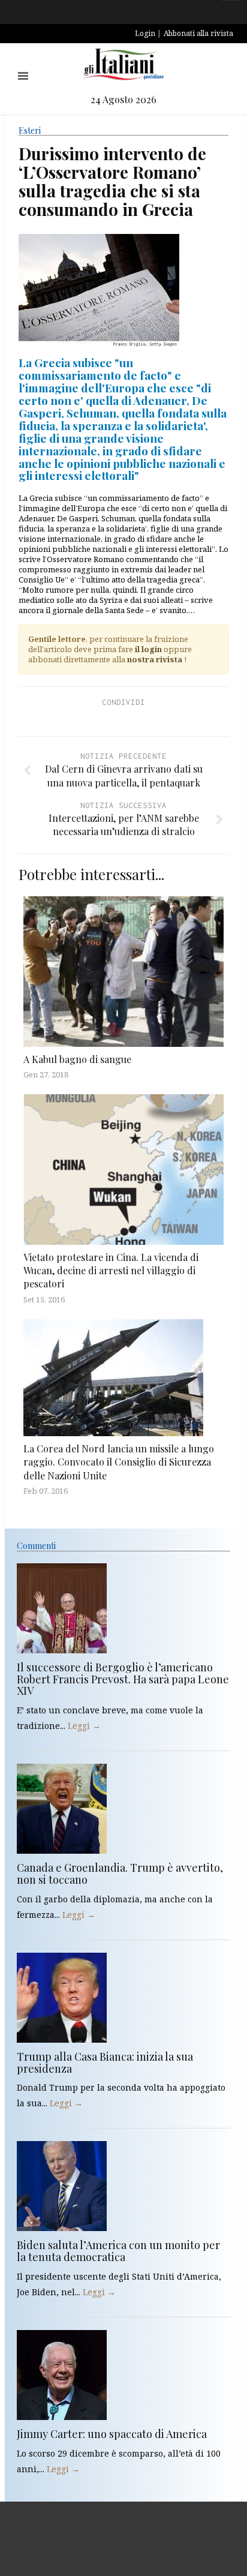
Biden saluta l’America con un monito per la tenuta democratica (118, 2251)
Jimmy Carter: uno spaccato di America (112, 2434)
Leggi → (84, 1726)
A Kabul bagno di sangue (77, 1059)
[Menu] (23, 76)
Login (145, 33)
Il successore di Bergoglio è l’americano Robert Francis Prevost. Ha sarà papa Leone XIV (123, 1679)
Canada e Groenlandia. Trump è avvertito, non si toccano (120, 1874)
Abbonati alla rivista (198, 33)
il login (148, 649)
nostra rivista (155, 659)
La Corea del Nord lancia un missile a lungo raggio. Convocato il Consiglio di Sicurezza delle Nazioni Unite (119, 1462)
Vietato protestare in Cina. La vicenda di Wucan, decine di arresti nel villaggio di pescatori (111, 1271)
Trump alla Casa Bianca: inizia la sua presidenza (105, 2062)
